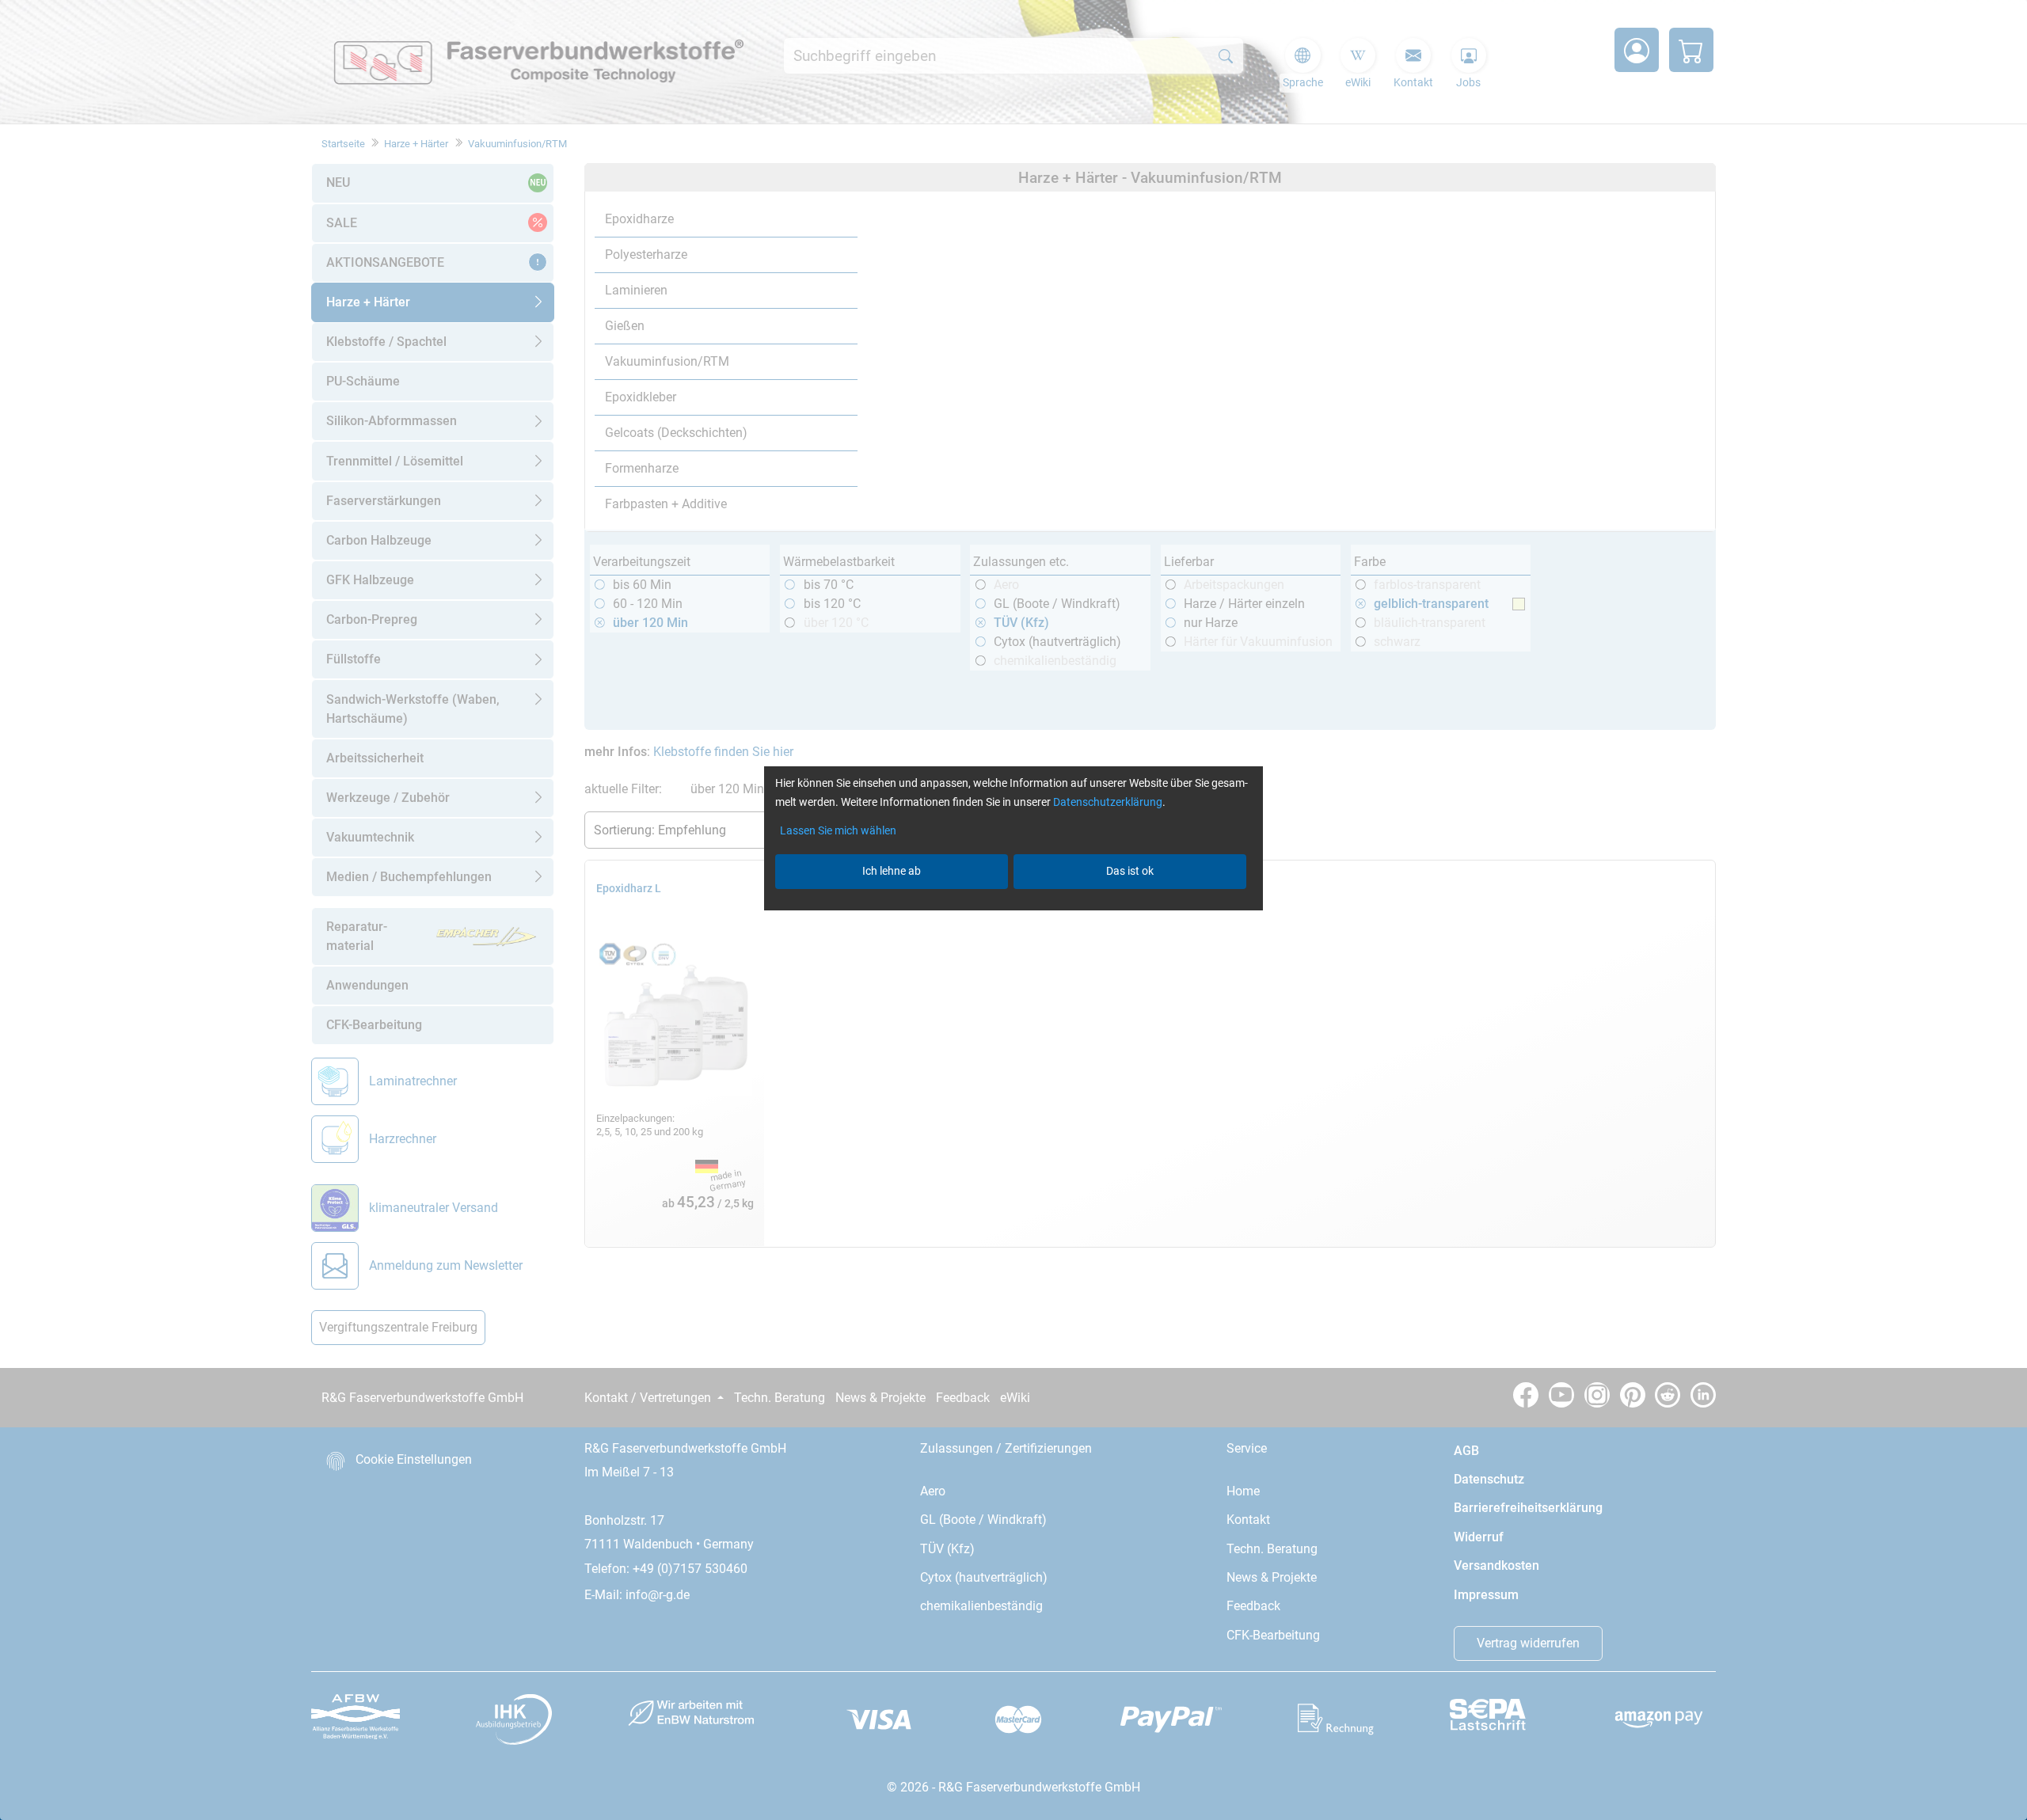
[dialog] (1013, 910)
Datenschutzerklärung (1108, 802)
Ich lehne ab (892, 871)
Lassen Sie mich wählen (838, 830)
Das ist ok (1130, 871)
